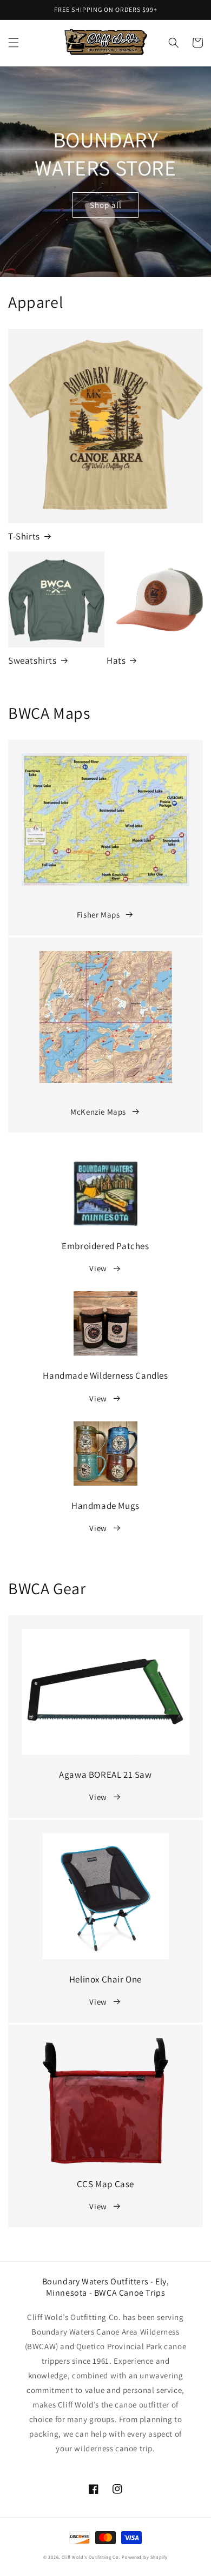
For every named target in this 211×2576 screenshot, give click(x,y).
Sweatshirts (32, 660)
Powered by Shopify (145, 2557)
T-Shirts (24, 536)
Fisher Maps (98, 915)
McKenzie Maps (98, 1112)
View (98, 1268)
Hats (116, 660)
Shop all (106, 205)
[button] (14, 43)
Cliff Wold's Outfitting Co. (91, 2557)
